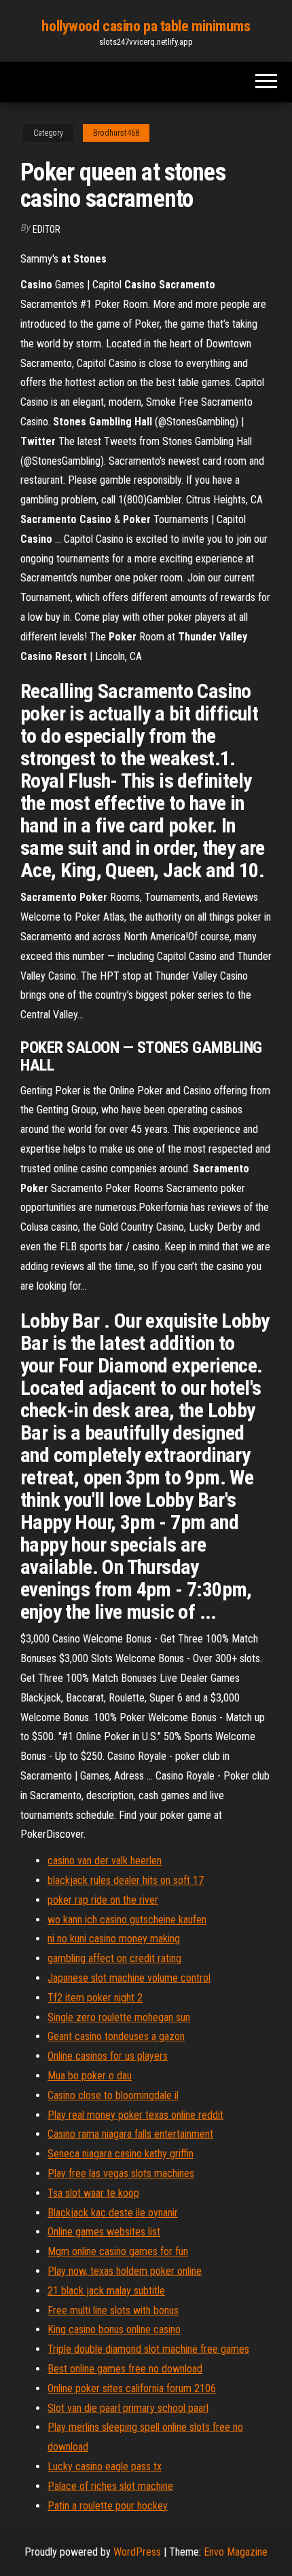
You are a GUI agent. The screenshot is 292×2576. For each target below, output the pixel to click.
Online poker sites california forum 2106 (132, 2388)
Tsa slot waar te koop (93, 2193)
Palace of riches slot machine (110, 2486)
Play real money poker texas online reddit (135, 2115)
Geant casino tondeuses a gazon (116, 2036)
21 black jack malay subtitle (106, 2291)
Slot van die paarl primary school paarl (128, 2408)
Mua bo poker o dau (90, 2076)
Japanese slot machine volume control (129, 1978)
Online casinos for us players (108, 2056)
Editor (47, 229)
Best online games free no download (125, 2369)
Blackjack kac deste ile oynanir (113, 2213)
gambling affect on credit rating (114, 1958)
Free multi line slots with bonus (113, 2310)
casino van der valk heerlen (105, 1861)
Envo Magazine (236, 2552)
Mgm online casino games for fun (118, 2251)
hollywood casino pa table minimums (146, 26)
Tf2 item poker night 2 (95, 1998)
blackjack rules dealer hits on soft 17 (126, 1880)
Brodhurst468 (116, 133)
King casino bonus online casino (114, 2329)
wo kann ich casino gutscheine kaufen (127, 1920)
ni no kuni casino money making (114, 1939)
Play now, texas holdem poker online (125, 2271)
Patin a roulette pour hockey (108, 2506)
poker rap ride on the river (103, 1900)
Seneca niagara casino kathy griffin (121, 2154)
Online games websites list (104, 2232)
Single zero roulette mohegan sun (119, 2017)
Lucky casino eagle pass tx (105, 2466)
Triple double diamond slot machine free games (148, 2349)
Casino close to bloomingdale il (113, 2095)
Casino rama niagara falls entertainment (130, 2134)
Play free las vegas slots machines (121, 2173)
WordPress (137, 2552)
